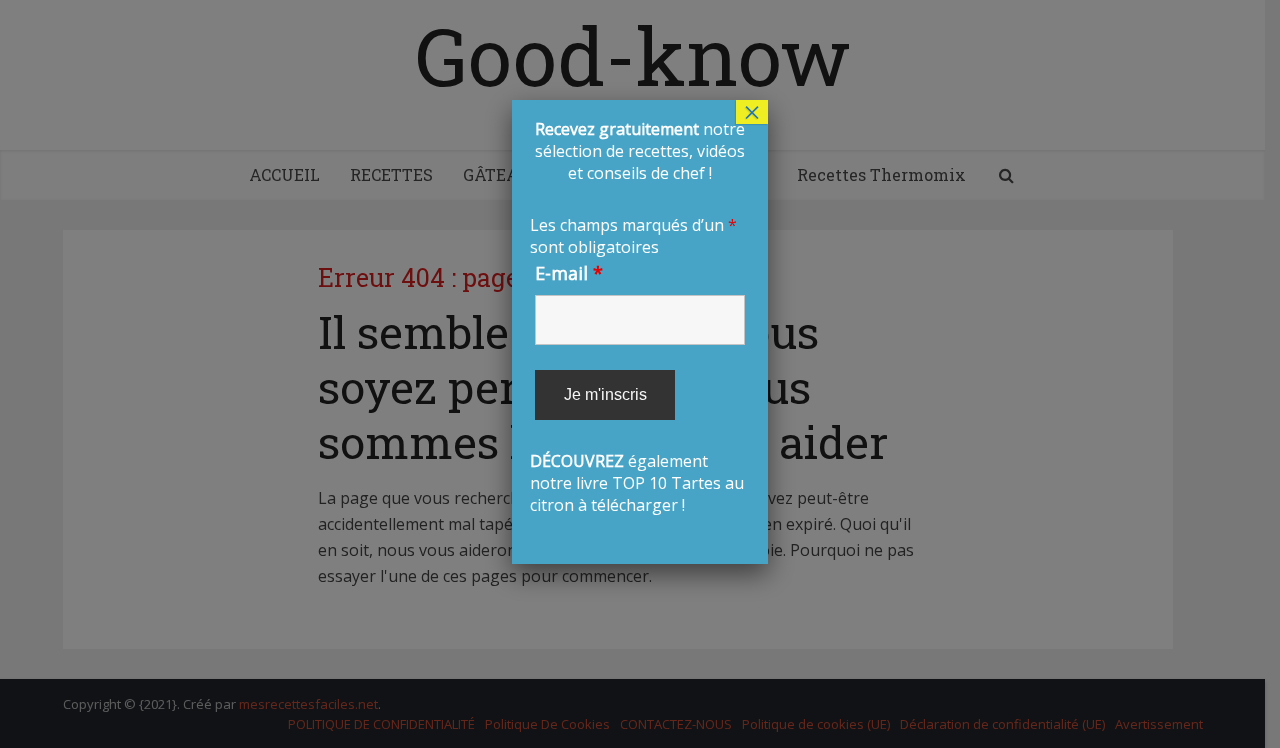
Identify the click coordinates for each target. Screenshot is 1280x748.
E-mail (569, 273)
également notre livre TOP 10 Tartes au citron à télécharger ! (637, 317)
